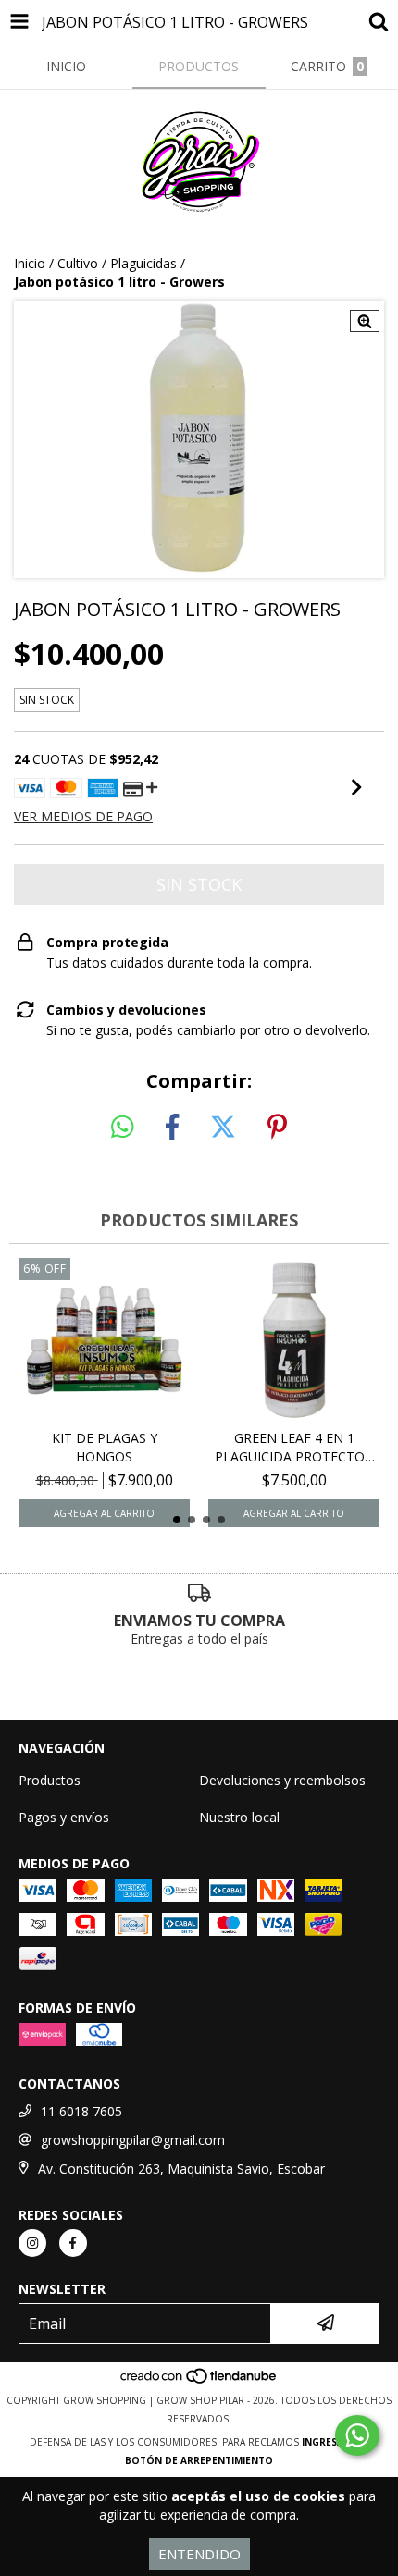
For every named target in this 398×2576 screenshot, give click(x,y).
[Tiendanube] (199, 2382)
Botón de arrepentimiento (199, 2460)
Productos (50, 1780)
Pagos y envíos (64, 1817)
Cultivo (78, 263)
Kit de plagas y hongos (105, 1447)
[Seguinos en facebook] (73, 2243)
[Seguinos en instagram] (32, 2243)
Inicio (30, 263)
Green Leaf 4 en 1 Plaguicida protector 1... (294, 1448)
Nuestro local (239, 1817)
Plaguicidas (143, 263)
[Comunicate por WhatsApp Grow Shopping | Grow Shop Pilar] (357, 2435)
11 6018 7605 (81, 2111)
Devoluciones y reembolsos (282, 1780)
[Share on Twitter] (223, 1128)
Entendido (199, 2554)
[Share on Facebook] (172, 1128)
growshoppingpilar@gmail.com (133, 2140)
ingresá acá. (335, 2442)
